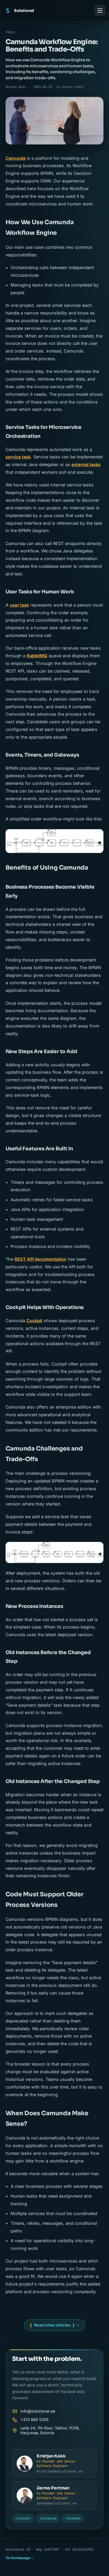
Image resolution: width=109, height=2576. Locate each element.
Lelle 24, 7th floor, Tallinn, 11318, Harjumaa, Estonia (50, 2430)
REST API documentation (40, 1259)
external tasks (86, 464)
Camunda (15, 158)
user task (19, 605)
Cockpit (34, 1321)
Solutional (24, 11)
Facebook (73, 2518)
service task (18, 457)
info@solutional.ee (38, 2411)
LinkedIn (23, 2518)
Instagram (48, 2518)
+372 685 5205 (35, 2420)
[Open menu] (100, 10)
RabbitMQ (37, 656)
